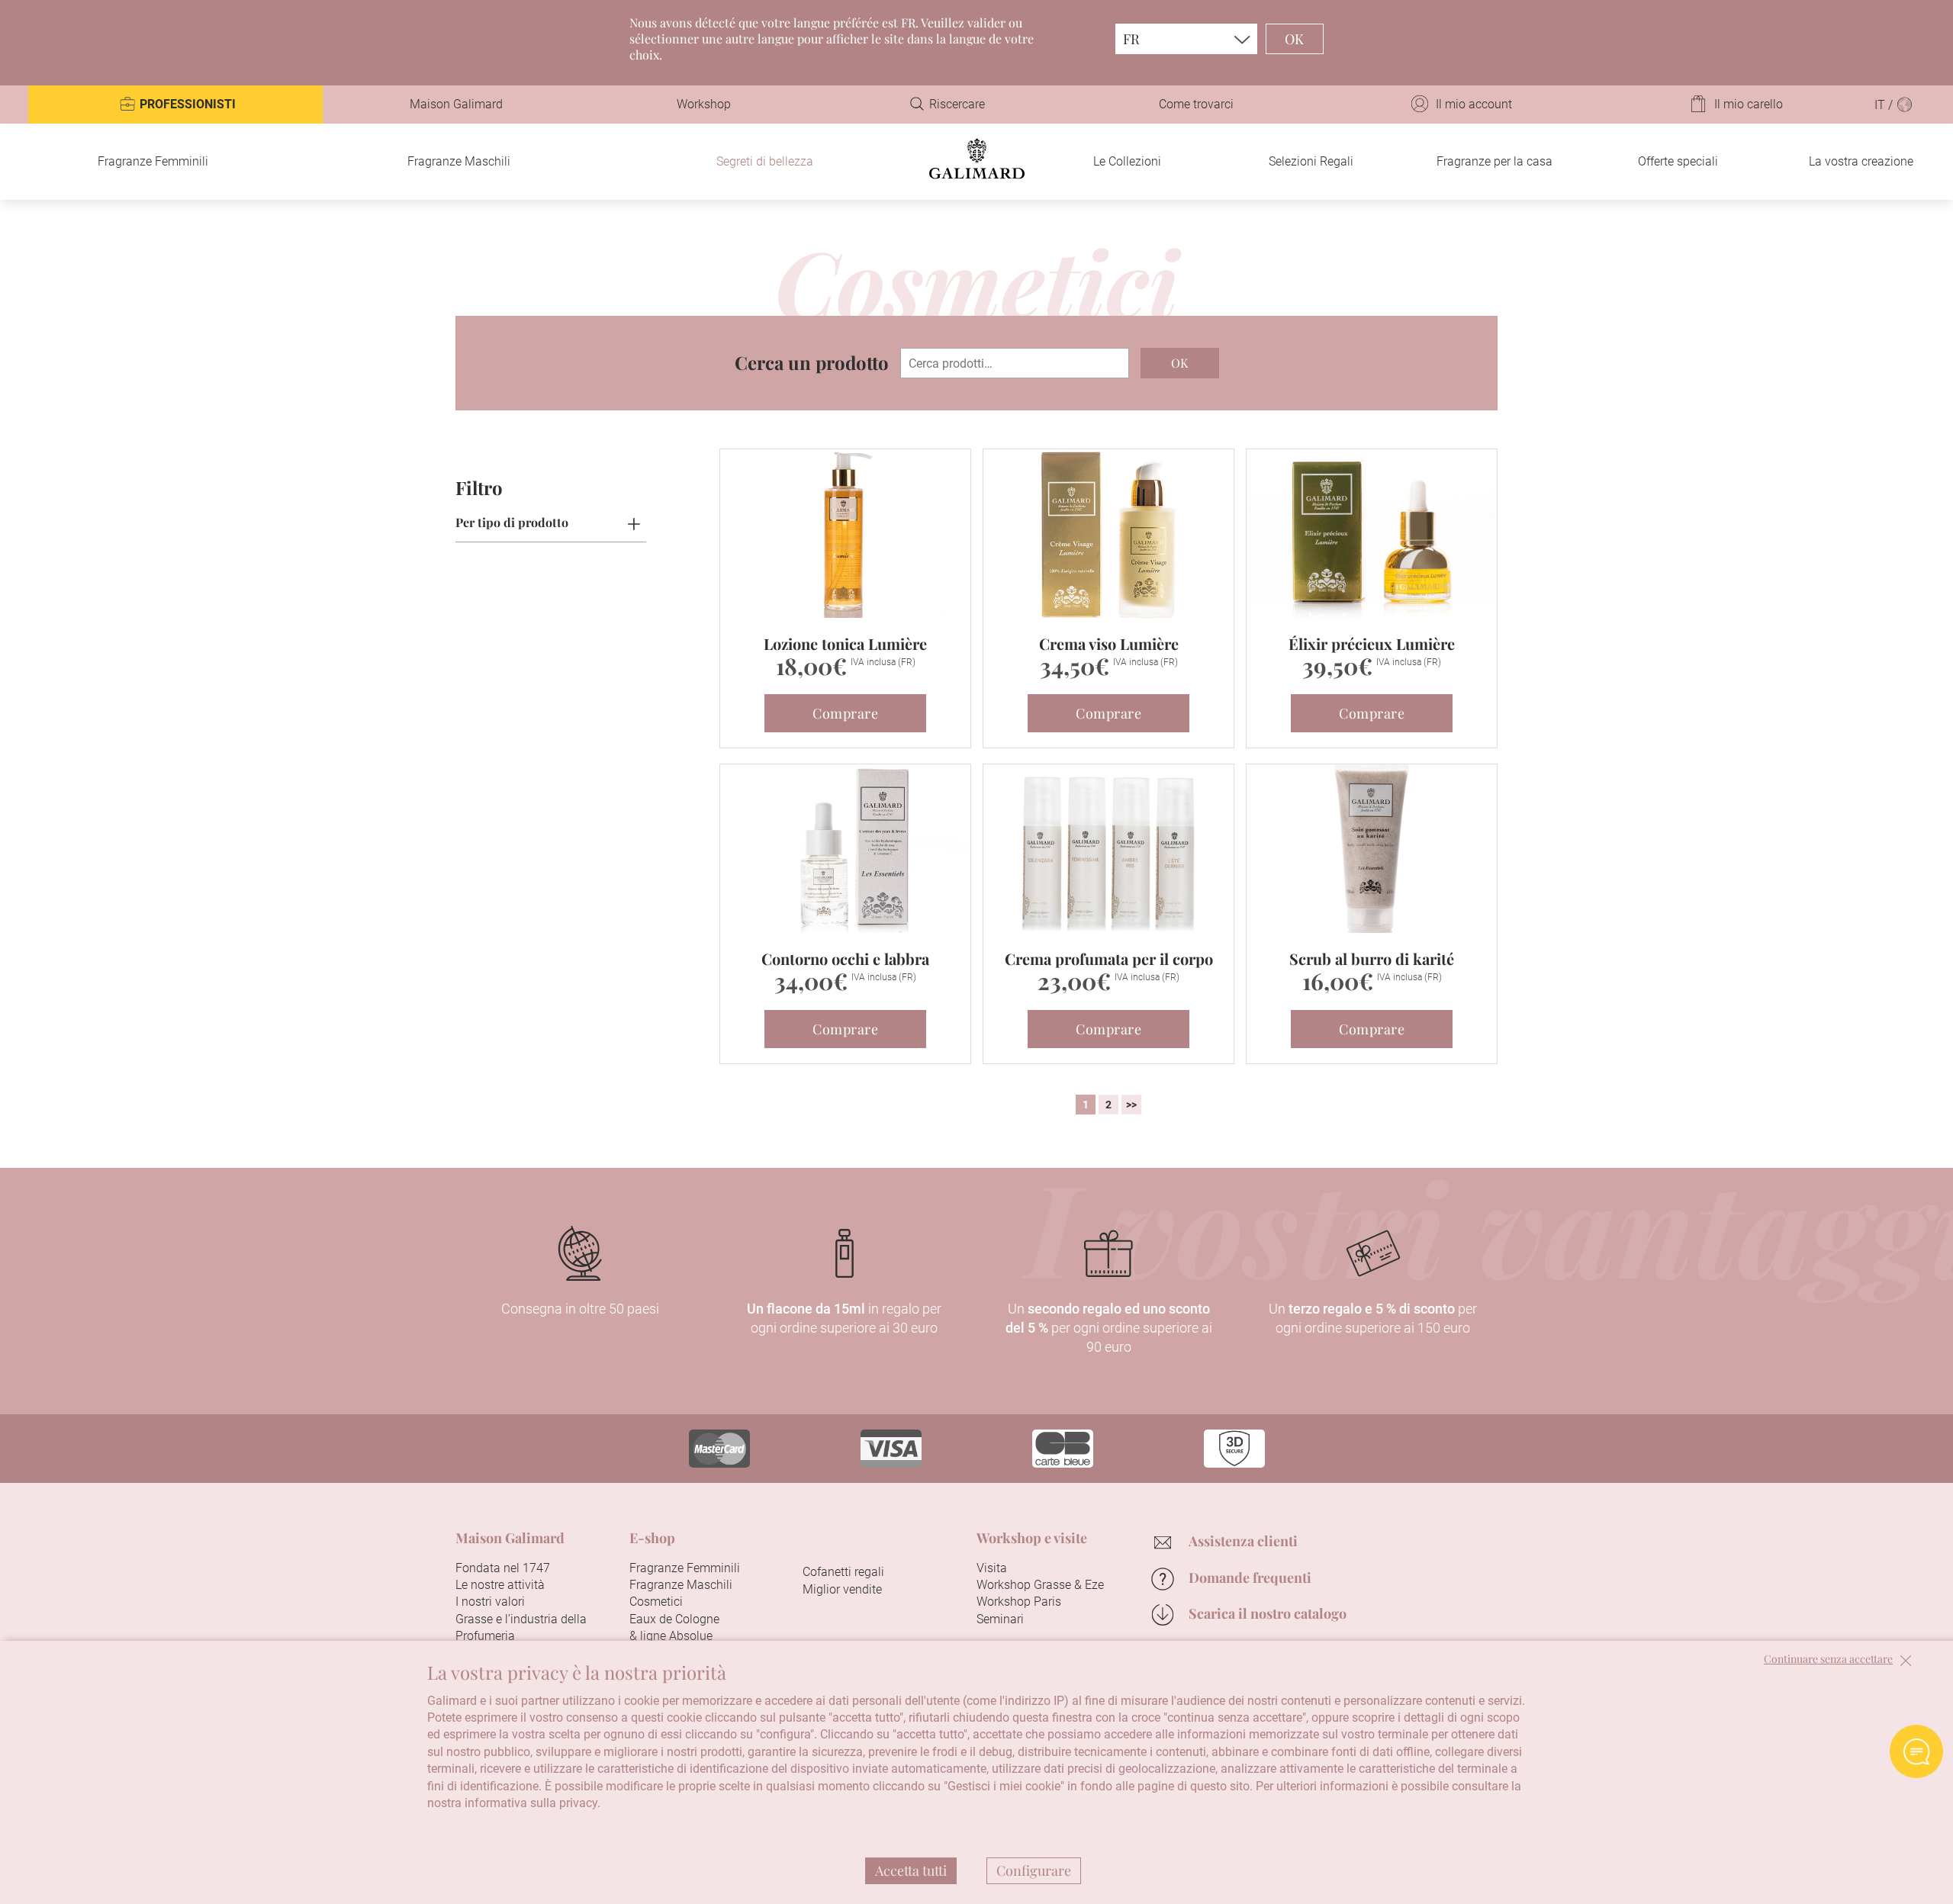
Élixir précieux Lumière (1372, 643)
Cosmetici (656, 1602)
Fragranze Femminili (153, 161)
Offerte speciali (1678, 161)
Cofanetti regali (843, 1572)
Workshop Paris (1019, 1602)
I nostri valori (490, 1602)
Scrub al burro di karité (1372, 958)
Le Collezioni (1127, 161)
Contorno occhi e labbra (845, 958)
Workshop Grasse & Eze (1040, 1585)
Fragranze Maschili (459, 161)
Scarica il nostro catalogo (1268, 1613)
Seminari (1000, 1619)
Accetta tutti (911, 1870)
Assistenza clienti (1243, 1541)
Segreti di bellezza (765, 161)
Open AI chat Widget (1916, 1751)
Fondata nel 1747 (503, 1568)
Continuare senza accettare (1828, 1660)
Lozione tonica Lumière (845, 643)
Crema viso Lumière (1109, 643)
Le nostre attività (500, 1585)
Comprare (845, 713)
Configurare (1034, 1870)
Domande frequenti (1250, 1578)
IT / (1885, 105)
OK (1295, 39)
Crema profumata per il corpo (1109, 958)
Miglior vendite (842, 1589)
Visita (992, 1568)
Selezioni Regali (1311, 161)
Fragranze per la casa (1495, 161)
